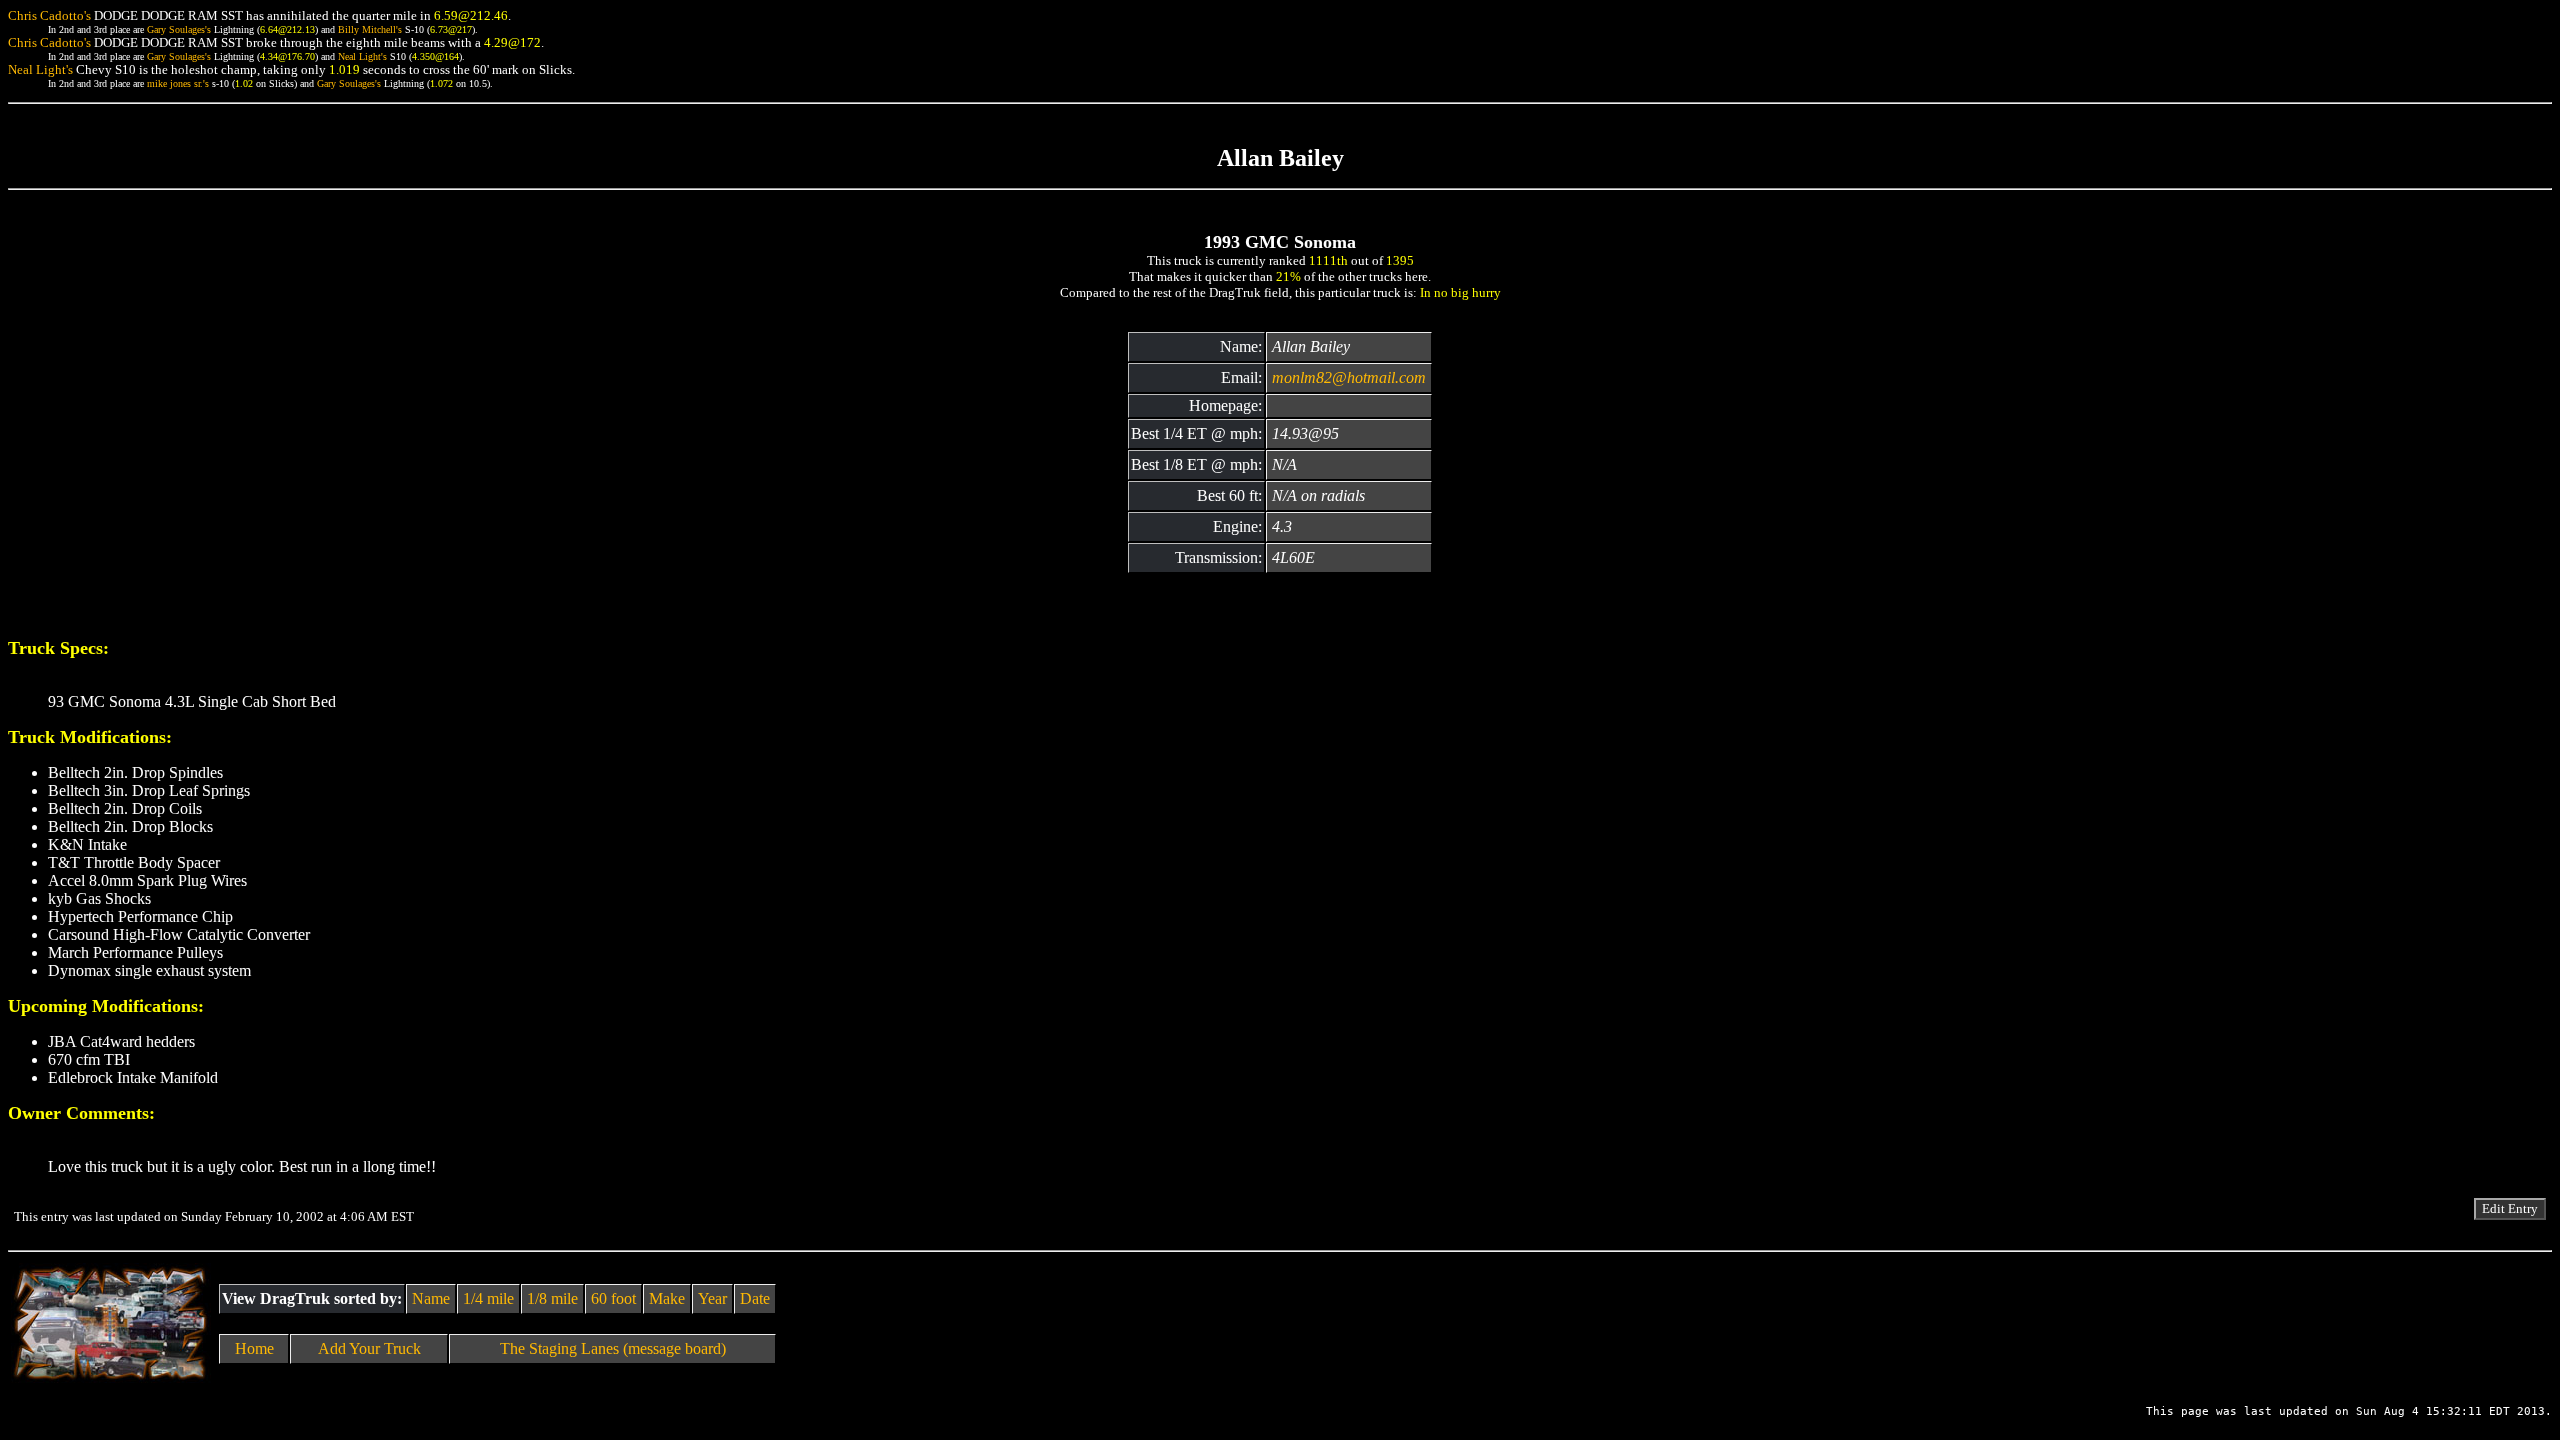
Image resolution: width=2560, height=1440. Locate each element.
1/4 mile (488, 1298)
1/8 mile (552, 1298)
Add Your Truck (369, 1348)
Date (755, 1298)
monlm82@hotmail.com (1349, 377)
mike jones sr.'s (178, 83)
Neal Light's (362, 56)
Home (254, 1348)
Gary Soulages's (179, 29)
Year (712, 1298)
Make (667, 1298)
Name (431, 1298)
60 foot (613, 1298)
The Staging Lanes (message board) (613, 1348)
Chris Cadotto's (49, 15)
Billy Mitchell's (370, 29)
